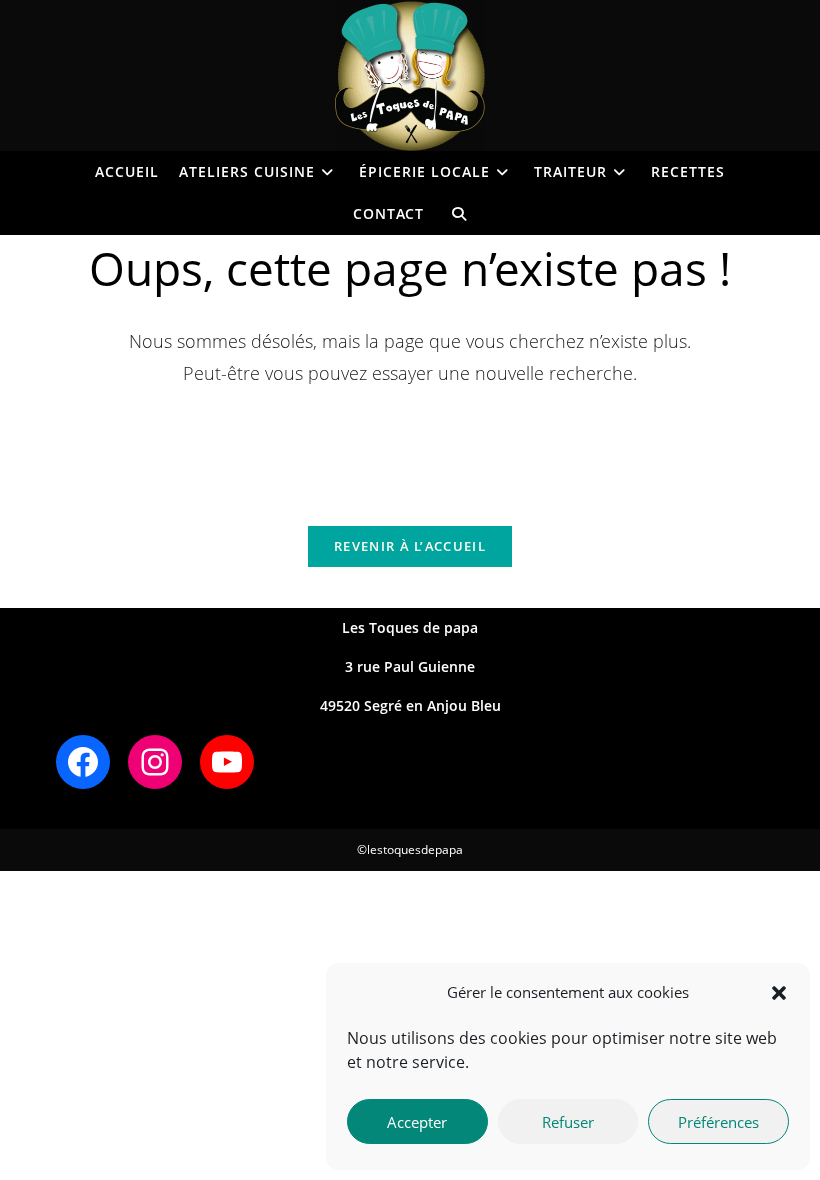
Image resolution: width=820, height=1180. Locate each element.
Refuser (568, 1122)
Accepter (417, 1122)
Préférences (718, 1122)
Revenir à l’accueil (410, 546)
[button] (779, 993)
